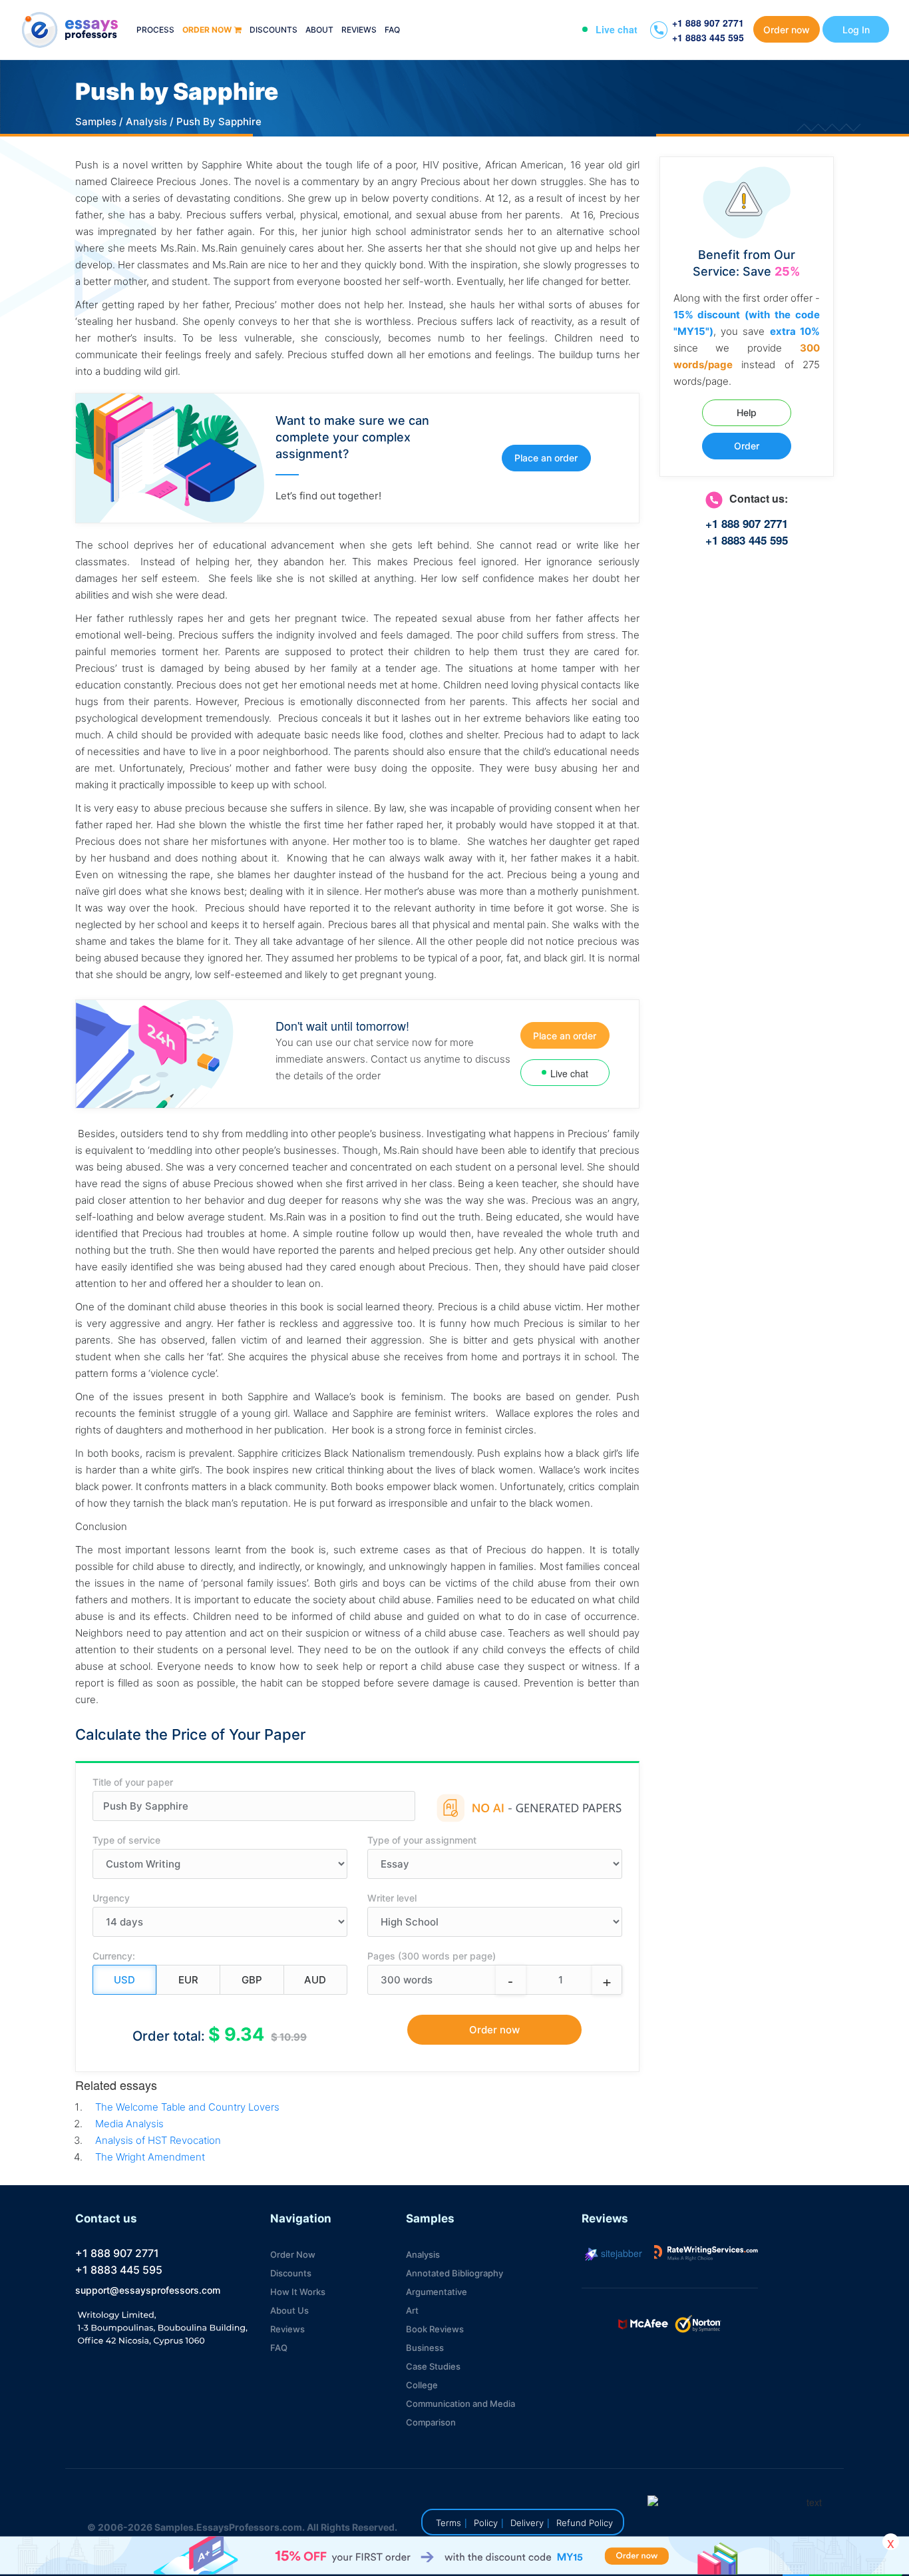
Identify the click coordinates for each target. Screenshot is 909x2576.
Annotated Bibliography (454, 2273)
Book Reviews (435, 2329)
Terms (449, 2523)
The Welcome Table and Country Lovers (187, 2107)
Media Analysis (129, 2124)
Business (425, 2348)
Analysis (146, 122)
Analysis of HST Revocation (158, 2140)
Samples (96, 122)
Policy (486, 2523)
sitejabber (620, 2253)
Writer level (392, 1898)
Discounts (273, 30)
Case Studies (433, 2366)
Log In (856, 30)
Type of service (126, 1840)
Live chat (617, 29)
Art (412, 2310)
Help (747, 412)
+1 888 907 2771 (708, 23)
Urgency (111, 1898)
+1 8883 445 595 (708, 37)
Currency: (114, 1956)
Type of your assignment (422, 1840)
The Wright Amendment (150, 2157)
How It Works (298, 2292)
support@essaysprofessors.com (148, 2290)
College (422, 2385)
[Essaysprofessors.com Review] (706, 2253)
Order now (207, 30)
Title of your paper (133, 1782)
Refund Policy (585, 2523)
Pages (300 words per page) (432, 1956)
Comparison (431, 2422)
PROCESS (155, 30)
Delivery (527, 2523)
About (319, 30)
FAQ (392, 30)
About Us (289, 2310)
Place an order (546, 458)
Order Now (293, 2254)
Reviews (359, 30)
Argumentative (437, 2292)
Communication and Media (460, 2404)
